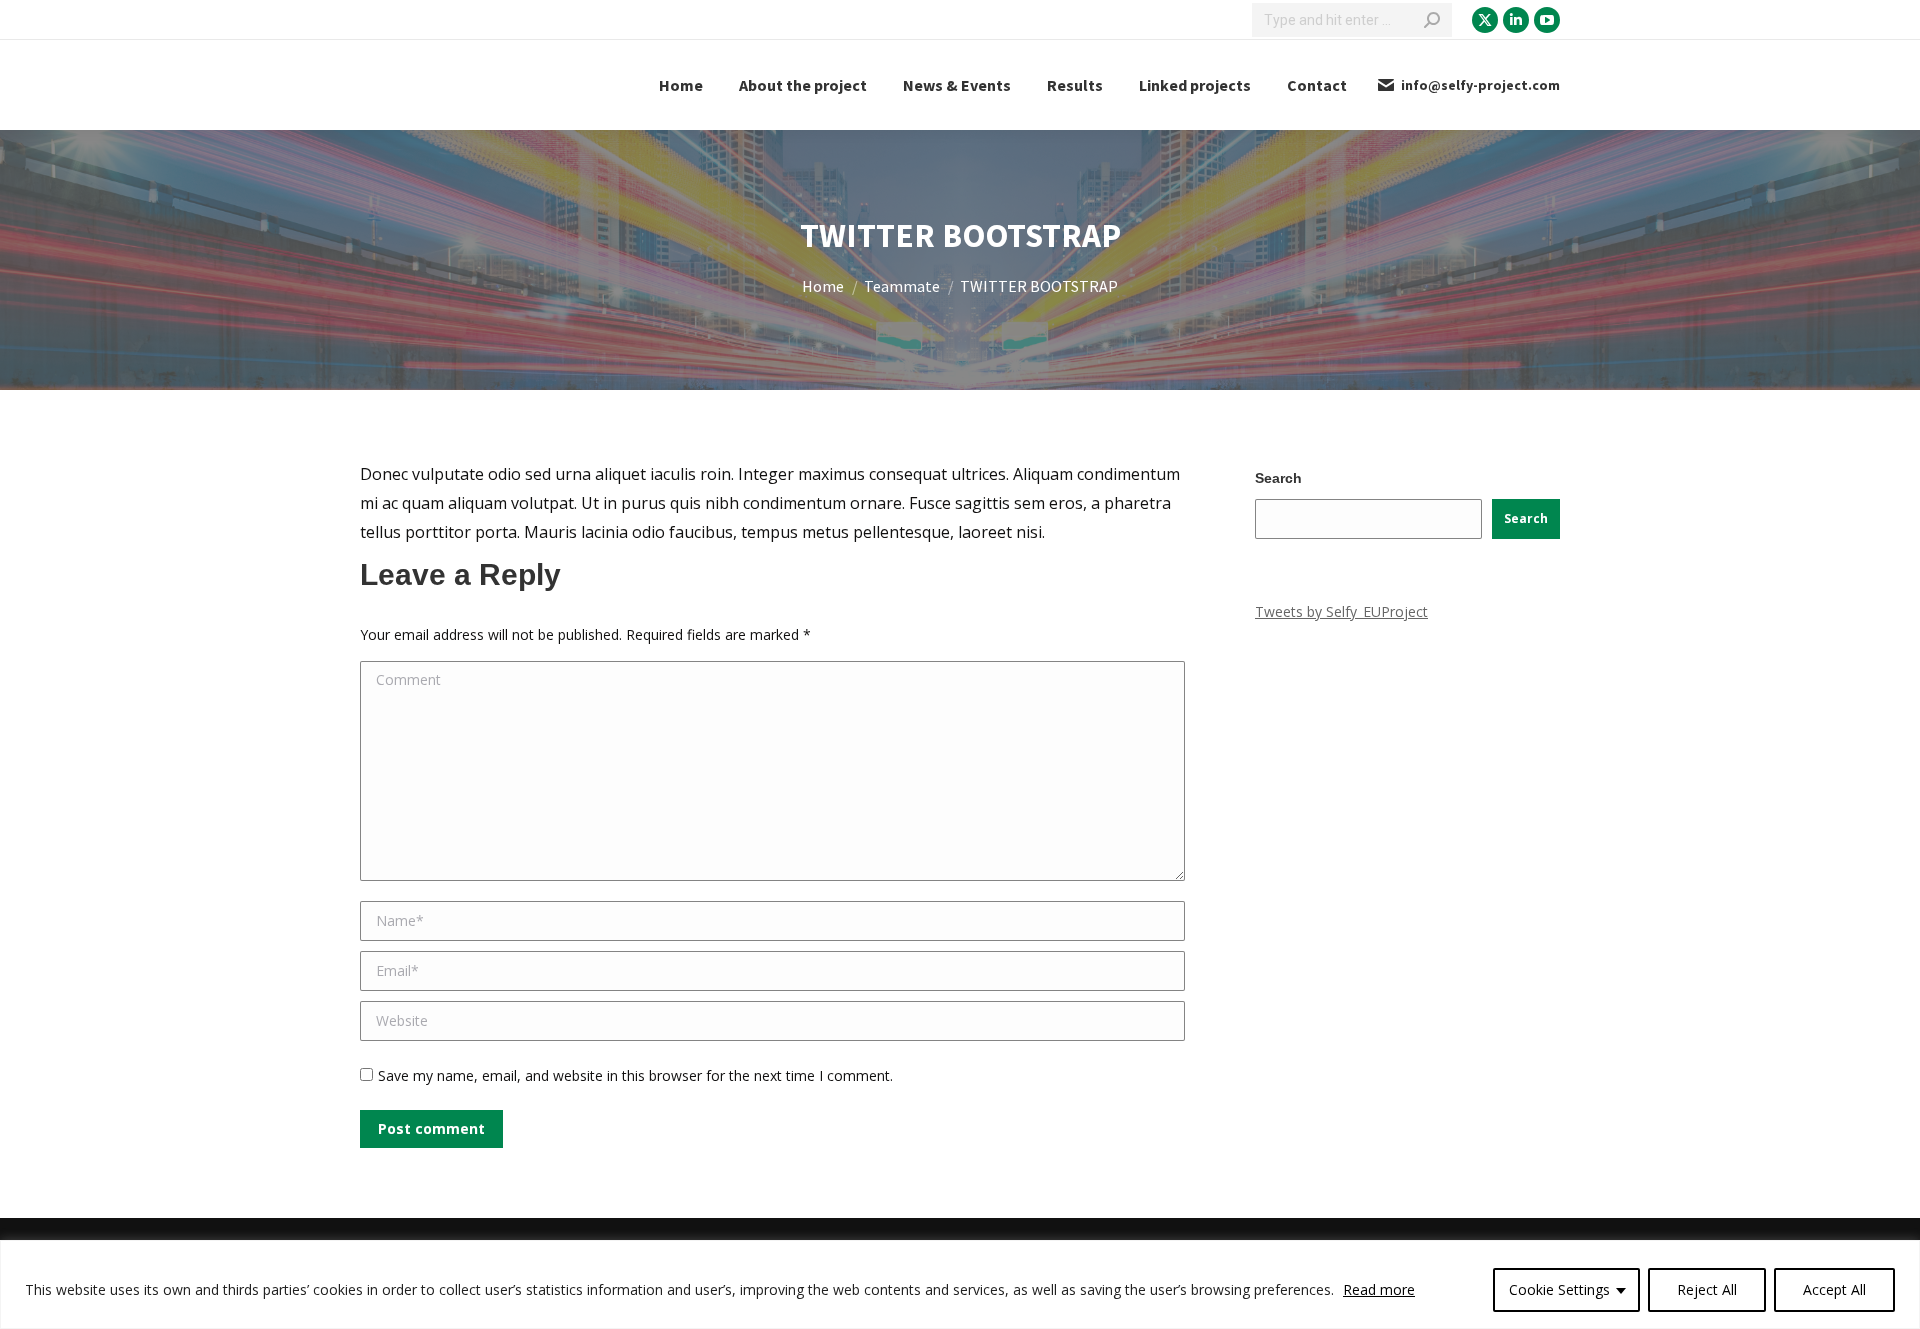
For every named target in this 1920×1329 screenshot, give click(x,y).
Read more (1379, 1289)
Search (1278, 478)
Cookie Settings (1559, 1289)
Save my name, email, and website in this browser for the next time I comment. (635, 1075)
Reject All (1707, 1289)
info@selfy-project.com (1480, 85)
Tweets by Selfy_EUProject (1341, 611)
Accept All (1834, 1289)
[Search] (1432, 20)
